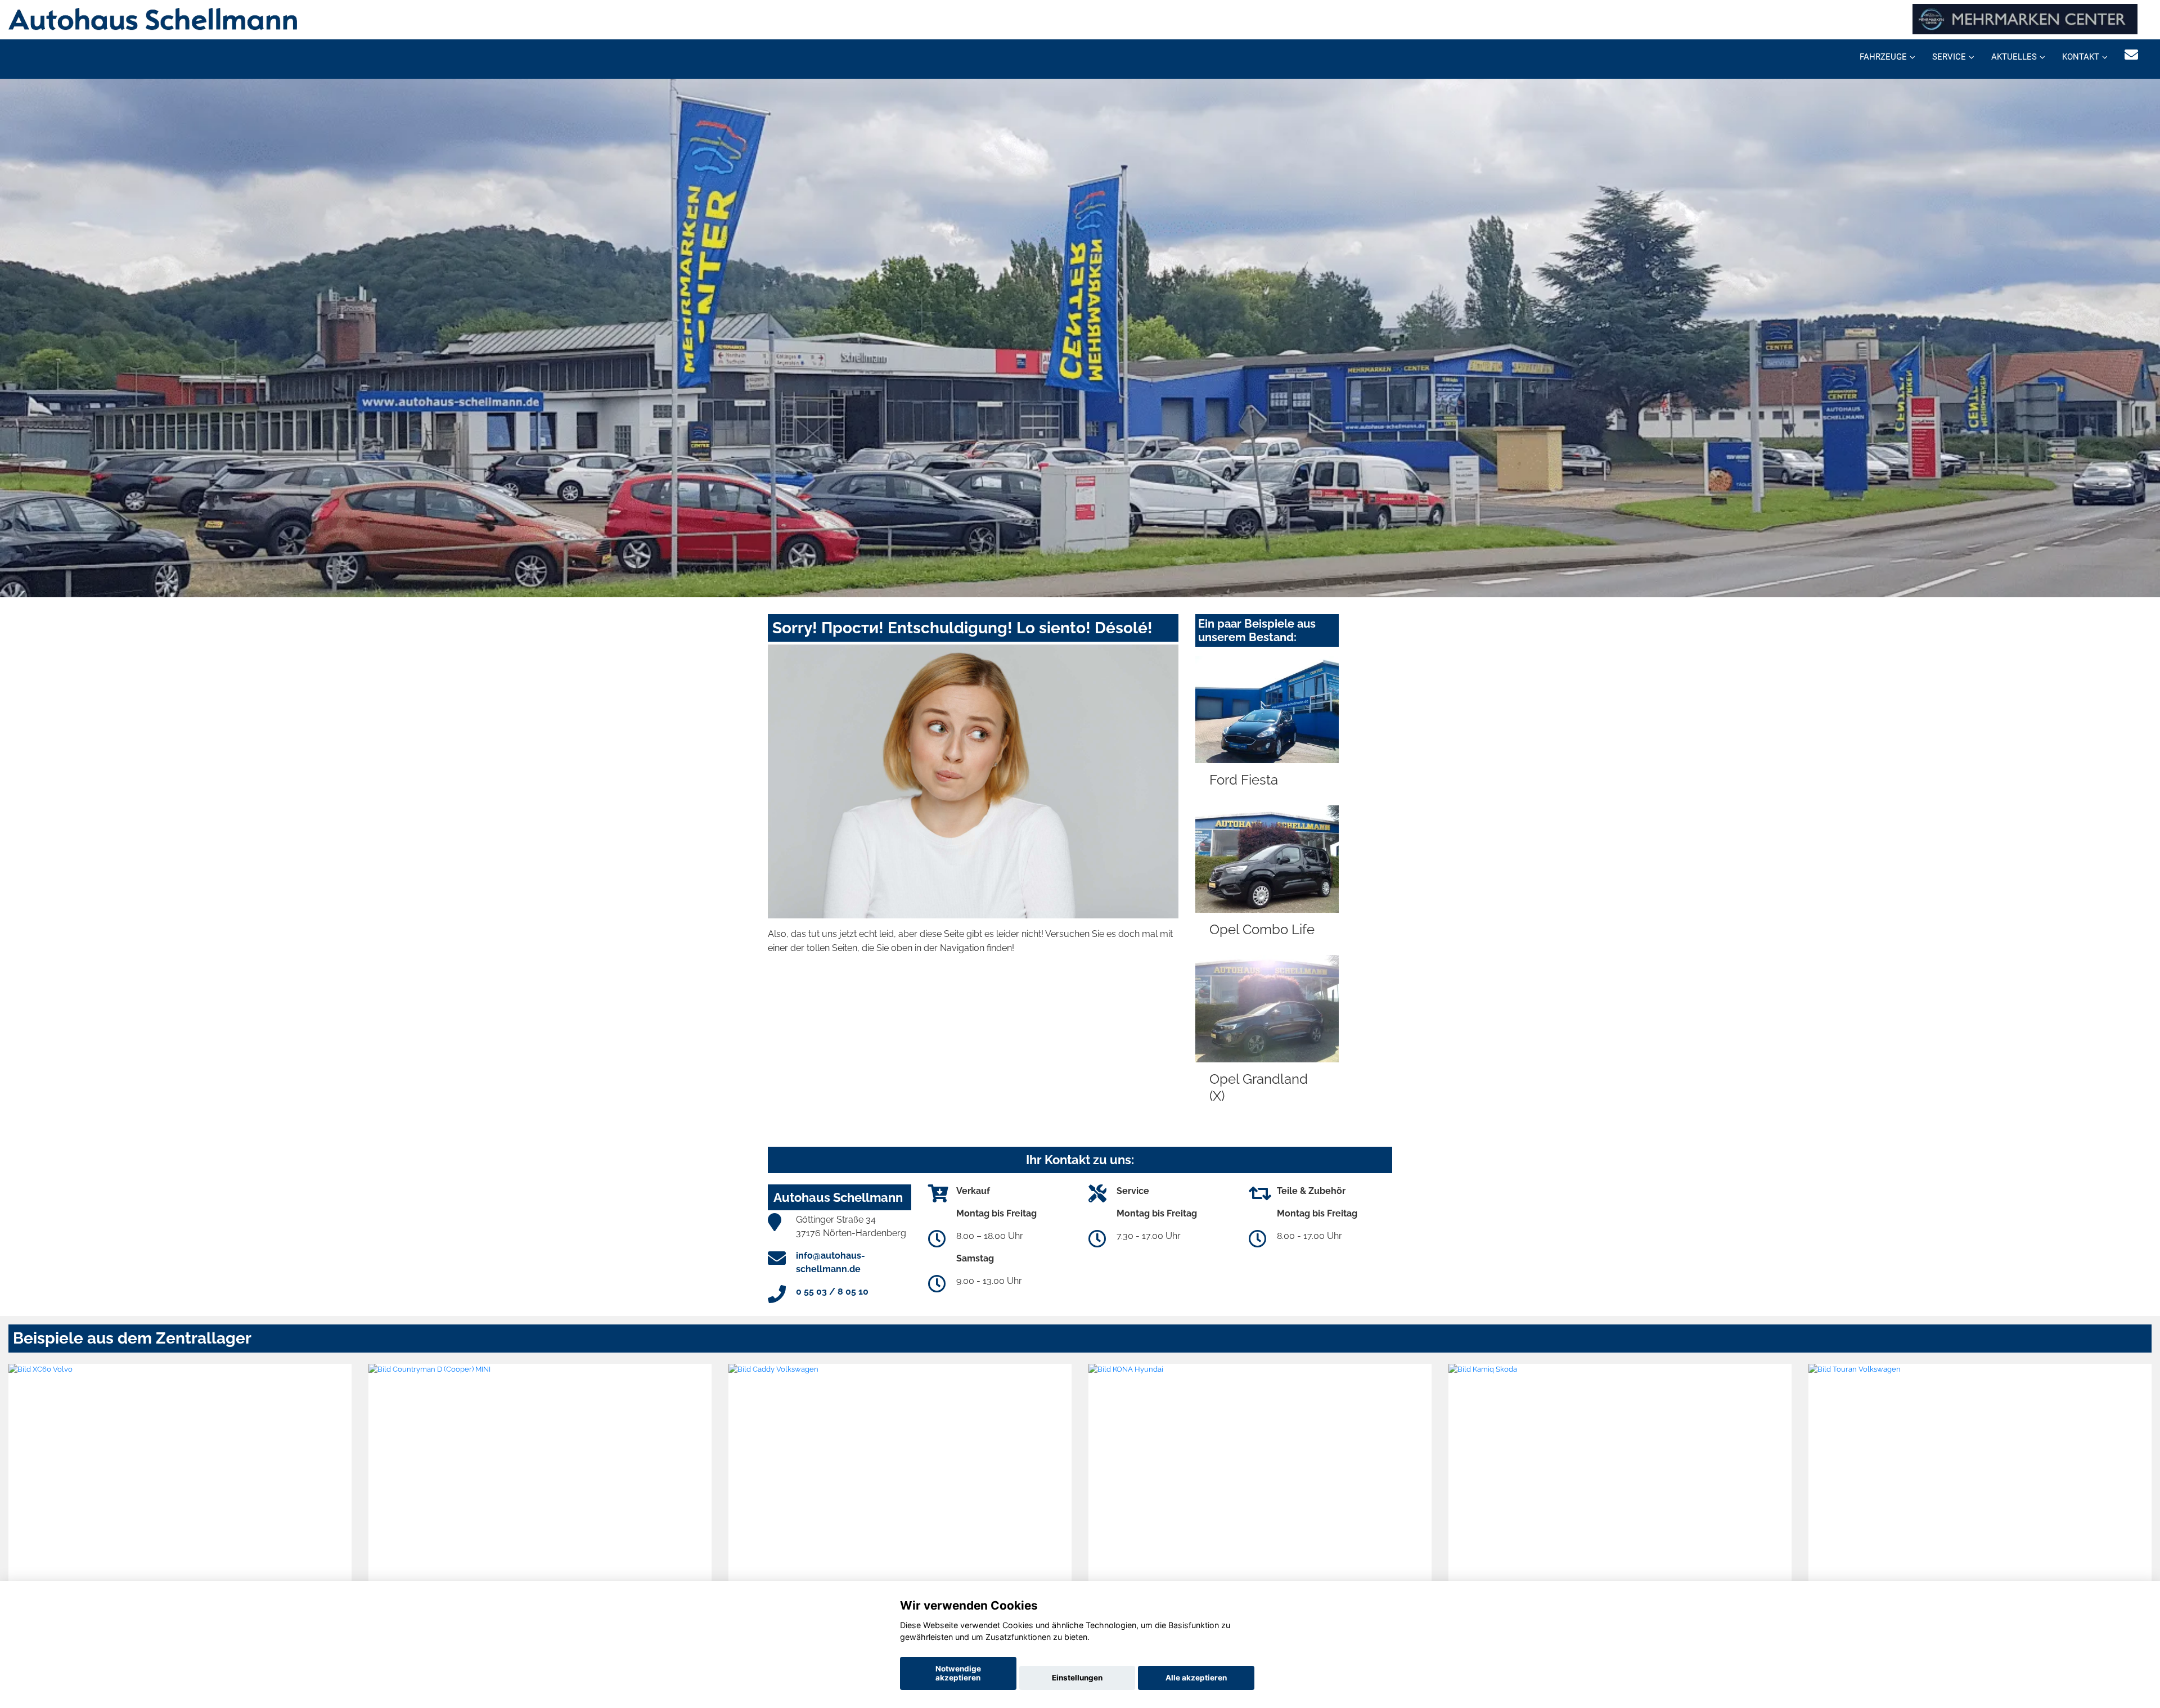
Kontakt (2081, 57)
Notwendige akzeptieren (958, 1673)
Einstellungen (1077, 1678)
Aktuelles (2014, 57)
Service (1949, 57)
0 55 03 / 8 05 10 (832, 1292)
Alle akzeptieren (1196, 1678)
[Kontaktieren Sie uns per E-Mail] (2131, 55)
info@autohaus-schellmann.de (831, 1262)
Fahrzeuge (1883, 57)
